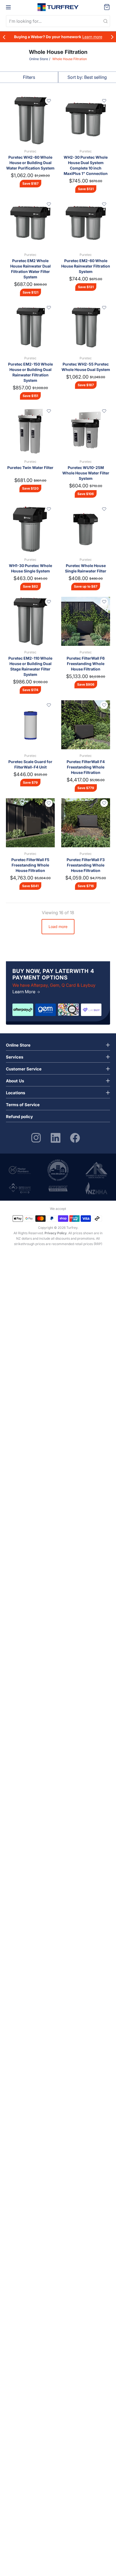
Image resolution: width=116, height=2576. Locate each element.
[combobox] (58, 21)
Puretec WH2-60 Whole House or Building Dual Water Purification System (30, 163)
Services (15, 1057)
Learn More (24, 992)
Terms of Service (23, 1105)
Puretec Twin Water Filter (30, 468)
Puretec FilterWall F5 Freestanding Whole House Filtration (30, 865)
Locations (16, 1093)
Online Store (39, 59)
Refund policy (19, 1117)
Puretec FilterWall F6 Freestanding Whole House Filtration (86, 664)
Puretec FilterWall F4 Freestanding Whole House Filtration (86, 767)
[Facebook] (75, 1137)
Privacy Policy (56, 1233)
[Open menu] (8, 7)
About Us (15, 1081)
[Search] (105, 21)
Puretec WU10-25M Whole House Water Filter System (86, 473)
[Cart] (107, 7)
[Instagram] (36, 1137)
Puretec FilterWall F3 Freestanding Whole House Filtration (86, 865)
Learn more (92, 37)
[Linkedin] (56, 1137)
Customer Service (24, 1069)
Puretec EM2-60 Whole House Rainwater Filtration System (86, 266)
